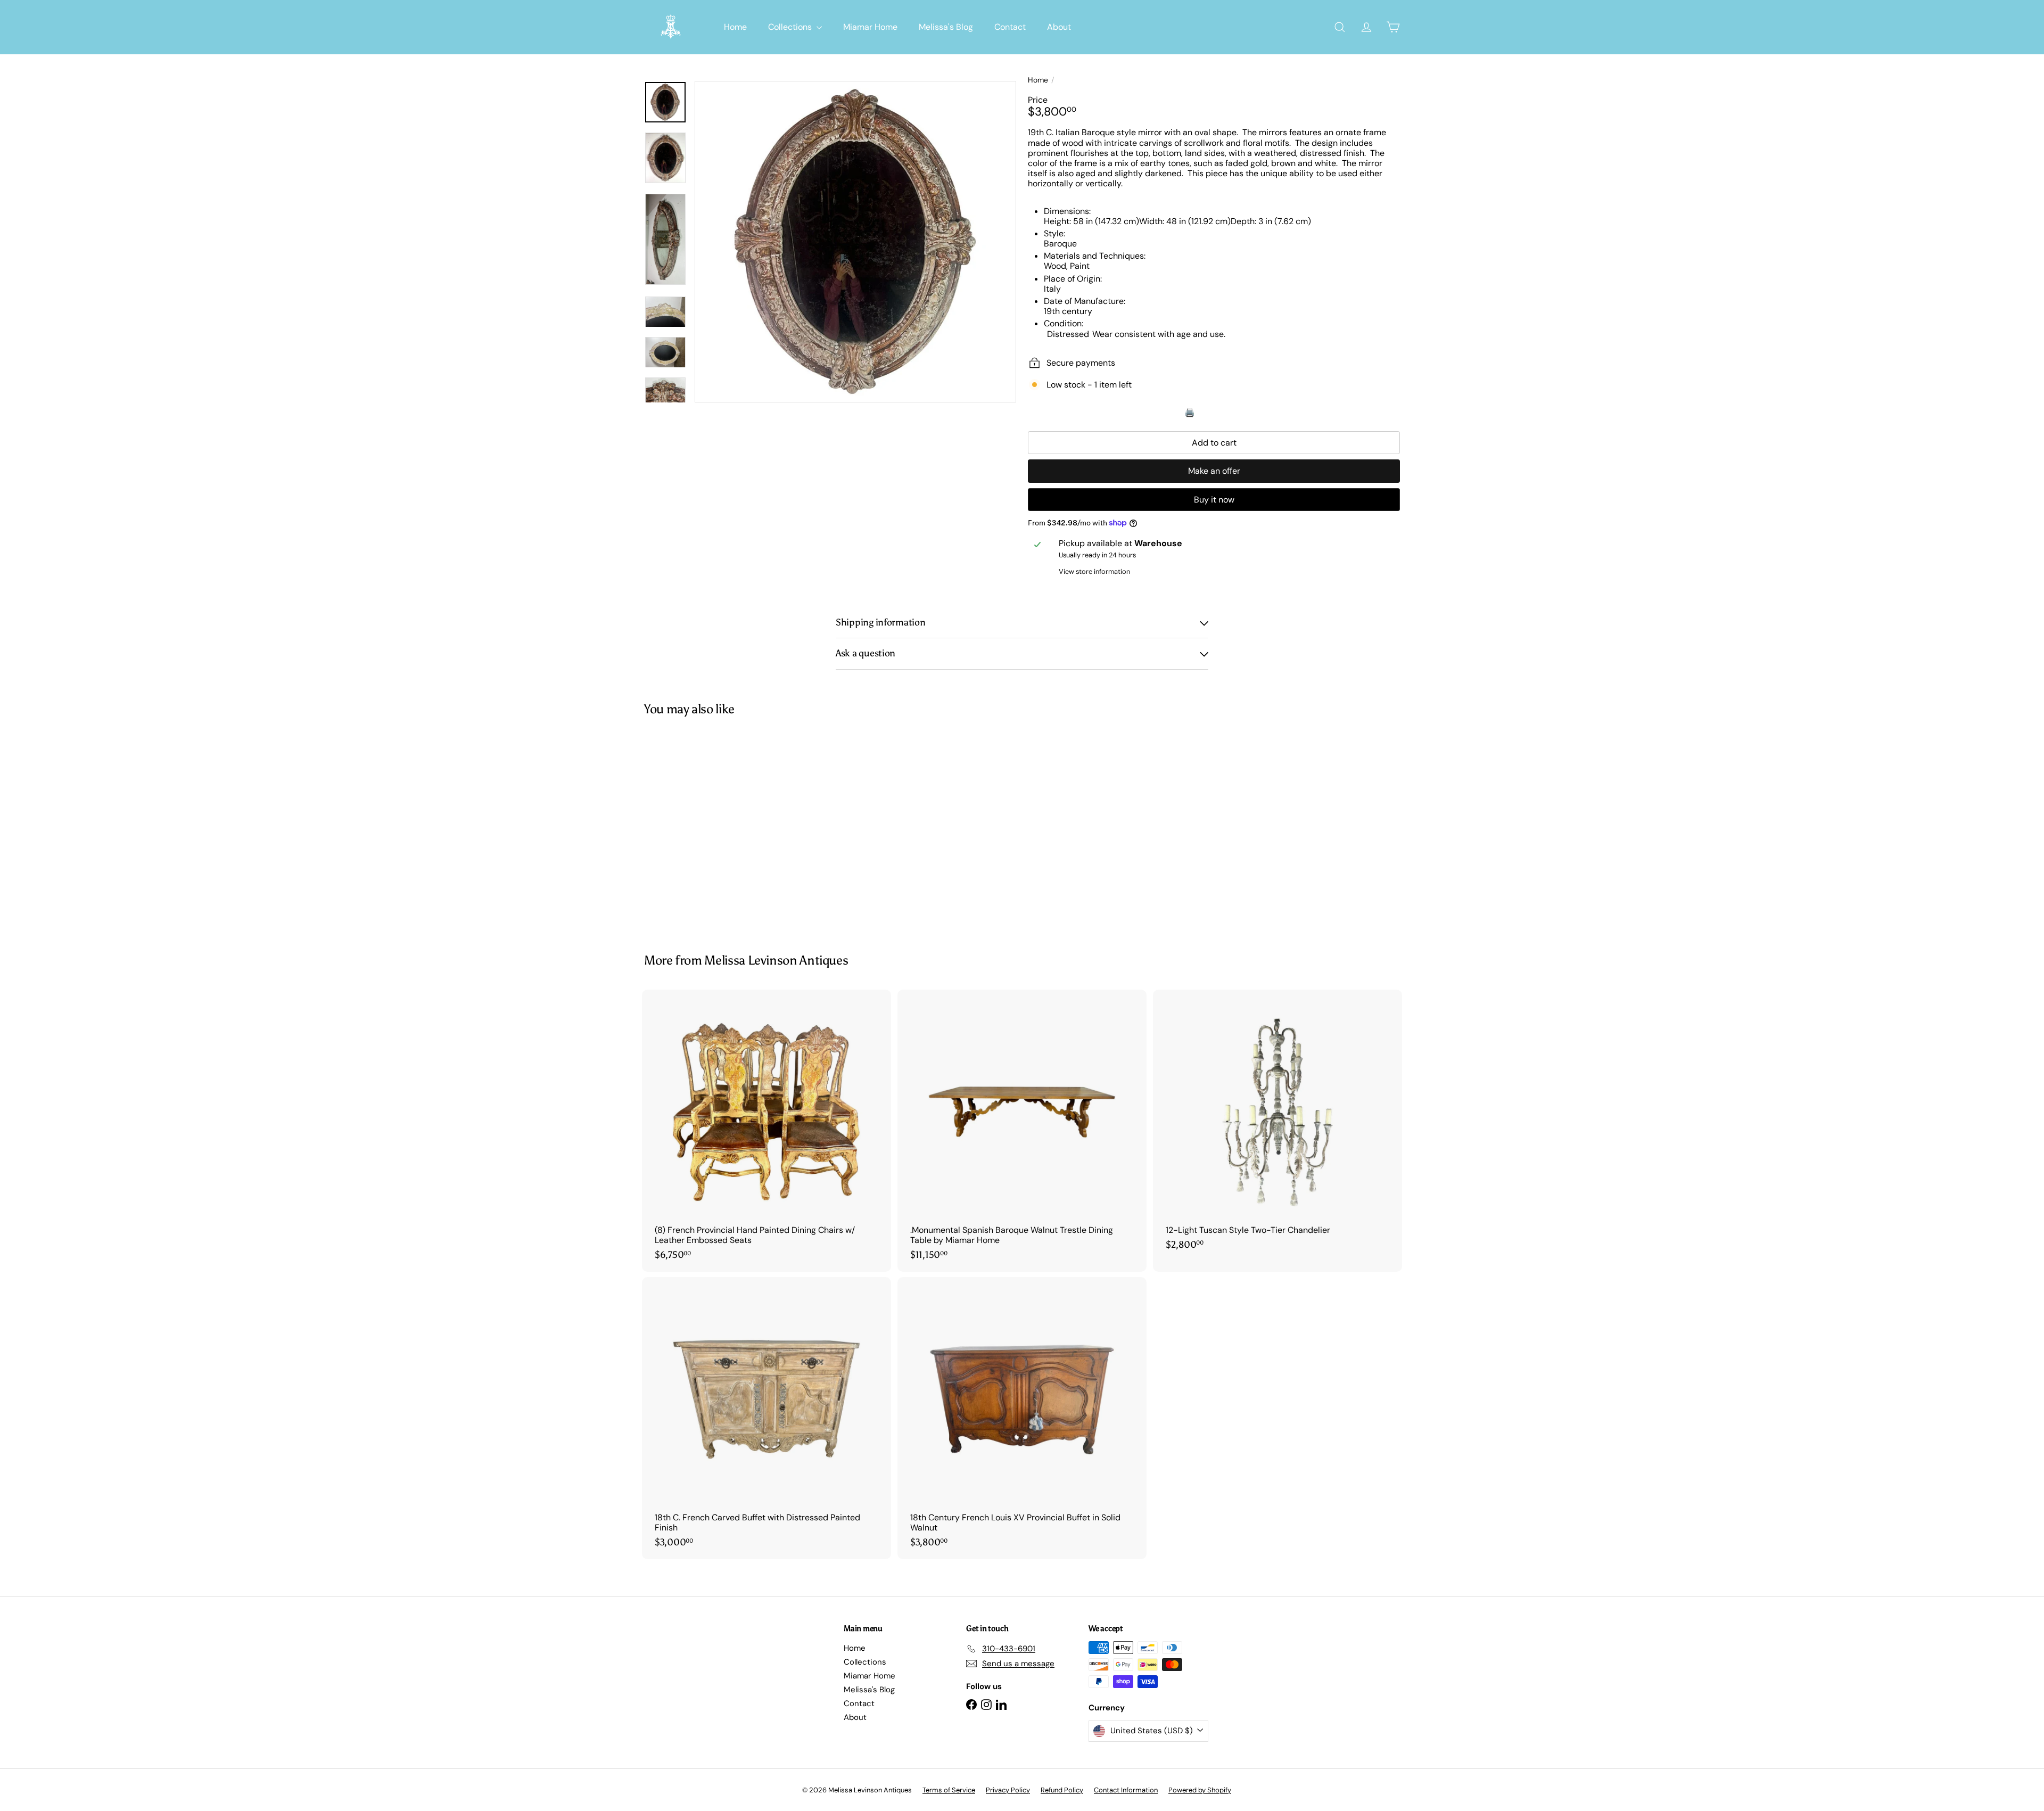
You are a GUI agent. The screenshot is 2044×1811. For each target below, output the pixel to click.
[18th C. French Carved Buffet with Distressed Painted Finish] (767, 1418)
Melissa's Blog (946, 27)
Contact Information (1126, 1790)
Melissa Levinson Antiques (776, 960)
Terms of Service (949, 1790)
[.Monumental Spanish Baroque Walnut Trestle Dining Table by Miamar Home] (1022, 1131)
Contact (1010, 27)
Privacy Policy (1008, 1790)
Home (735, 27)
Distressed (1068, 334)
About (1059, 27)
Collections (791, 27)
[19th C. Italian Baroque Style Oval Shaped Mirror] (703, 827)
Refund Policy (1062, 1790)
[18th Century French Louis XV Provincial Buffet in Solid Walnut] (1022, 1418)
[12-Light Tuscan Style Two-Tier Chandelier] (1278, 1126)
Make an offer (1214, 471)
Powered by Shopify (1200, 1790)
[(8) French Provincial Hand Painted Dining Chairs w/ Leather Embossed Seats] (767, 1131)
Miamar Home (870, 27)
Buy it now (1214, 500)
